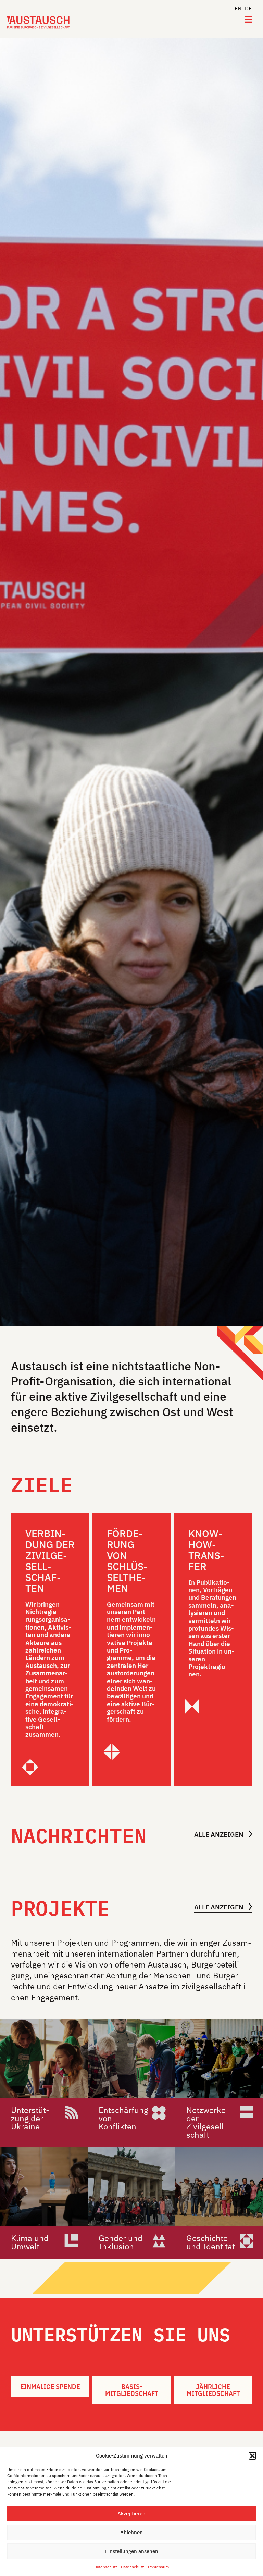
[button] (252, 2456)
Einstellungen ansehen (132, 2551)
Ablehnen (131, 2532)
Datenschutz (106, 2567)
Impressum (158, 2567)
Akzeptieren (131, 2514)
